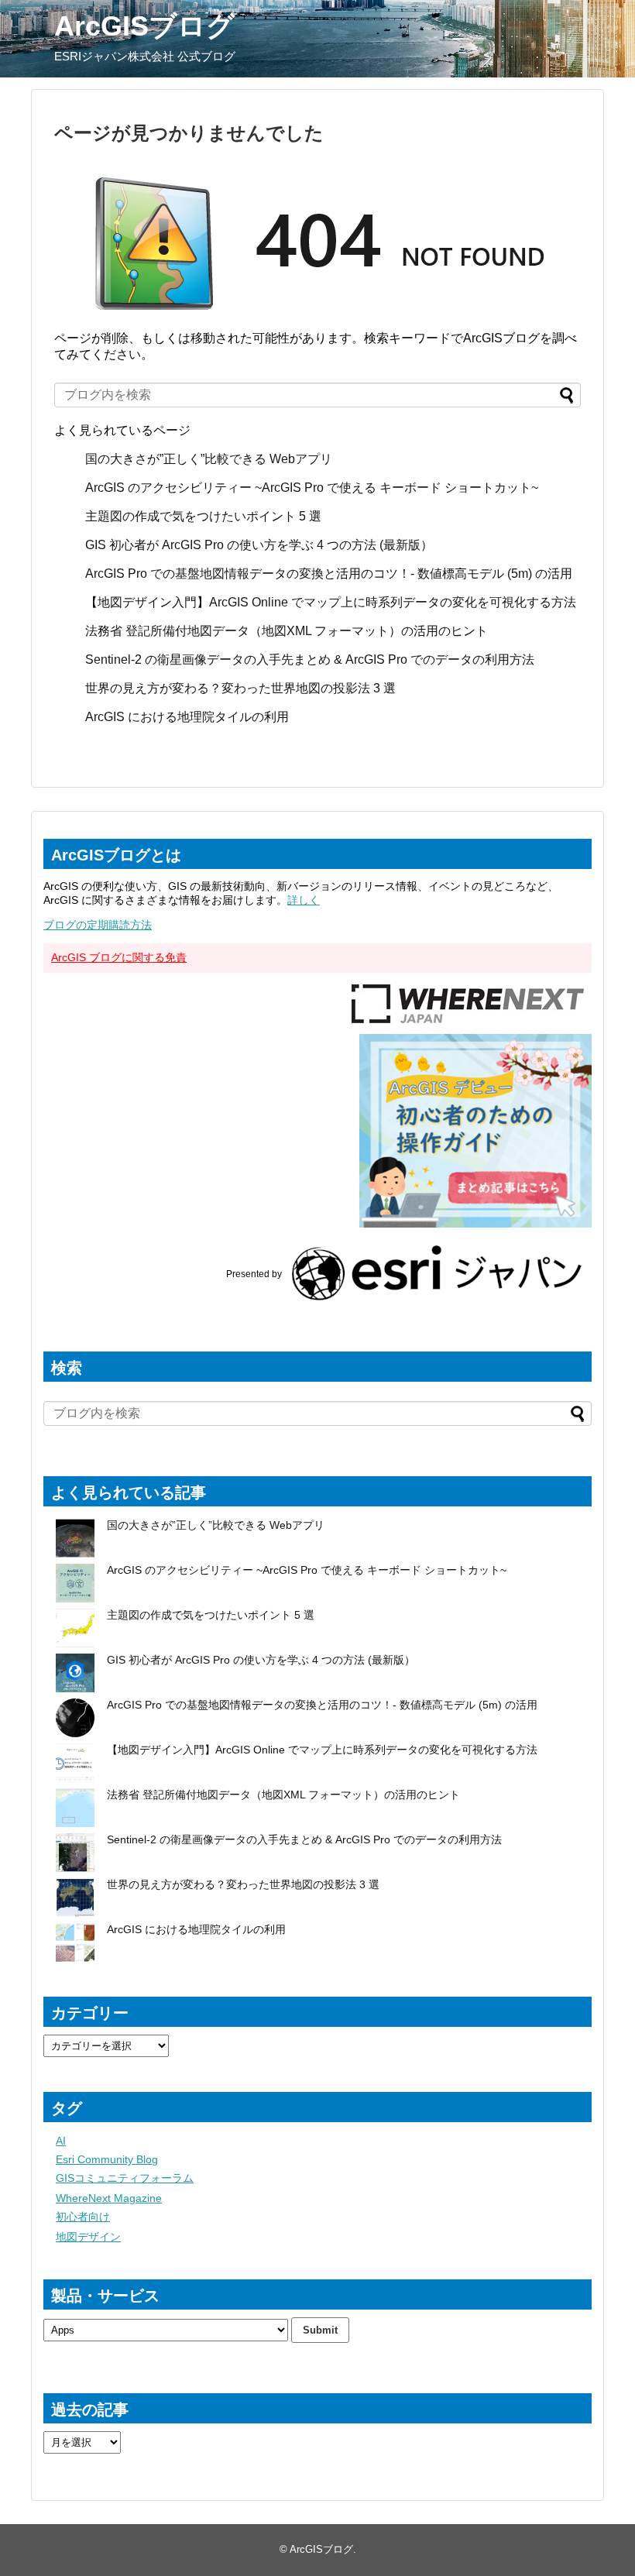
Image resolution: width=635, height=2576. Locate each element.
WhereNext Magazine (109, 2198)
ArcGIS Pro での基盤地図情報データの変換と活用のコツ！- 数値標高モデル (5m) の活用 (329, 574)
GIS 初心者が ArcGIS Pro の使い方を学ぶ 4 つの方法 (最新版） (259, 545)
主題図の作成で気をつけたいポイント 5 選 (203, 516)
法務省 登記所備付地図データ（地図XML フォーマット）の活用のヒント (287, 631)
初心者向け (83, 2217)
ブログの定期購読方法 (98, 925)
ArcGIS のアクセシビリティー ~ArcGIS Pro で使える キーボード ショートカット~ (312, 488)
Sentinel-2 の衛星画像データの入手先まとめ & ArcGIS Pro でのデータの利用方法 (310, 659)
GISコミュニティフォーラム (125, 2178)
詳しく (304, 900)
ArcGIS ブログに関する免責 (119, 957)
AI (61, 2141)
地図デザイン (88, 2237)
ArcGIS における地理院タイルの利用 (187, 717)
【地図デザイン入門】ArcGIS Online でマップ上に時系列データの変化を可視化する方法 (331, 602)
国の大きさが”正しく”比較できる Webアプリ (209, 459)
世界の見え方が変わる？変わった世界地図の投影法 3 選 (240, 688)
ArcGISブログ (144, 26)
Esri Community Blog (107, 2159)
